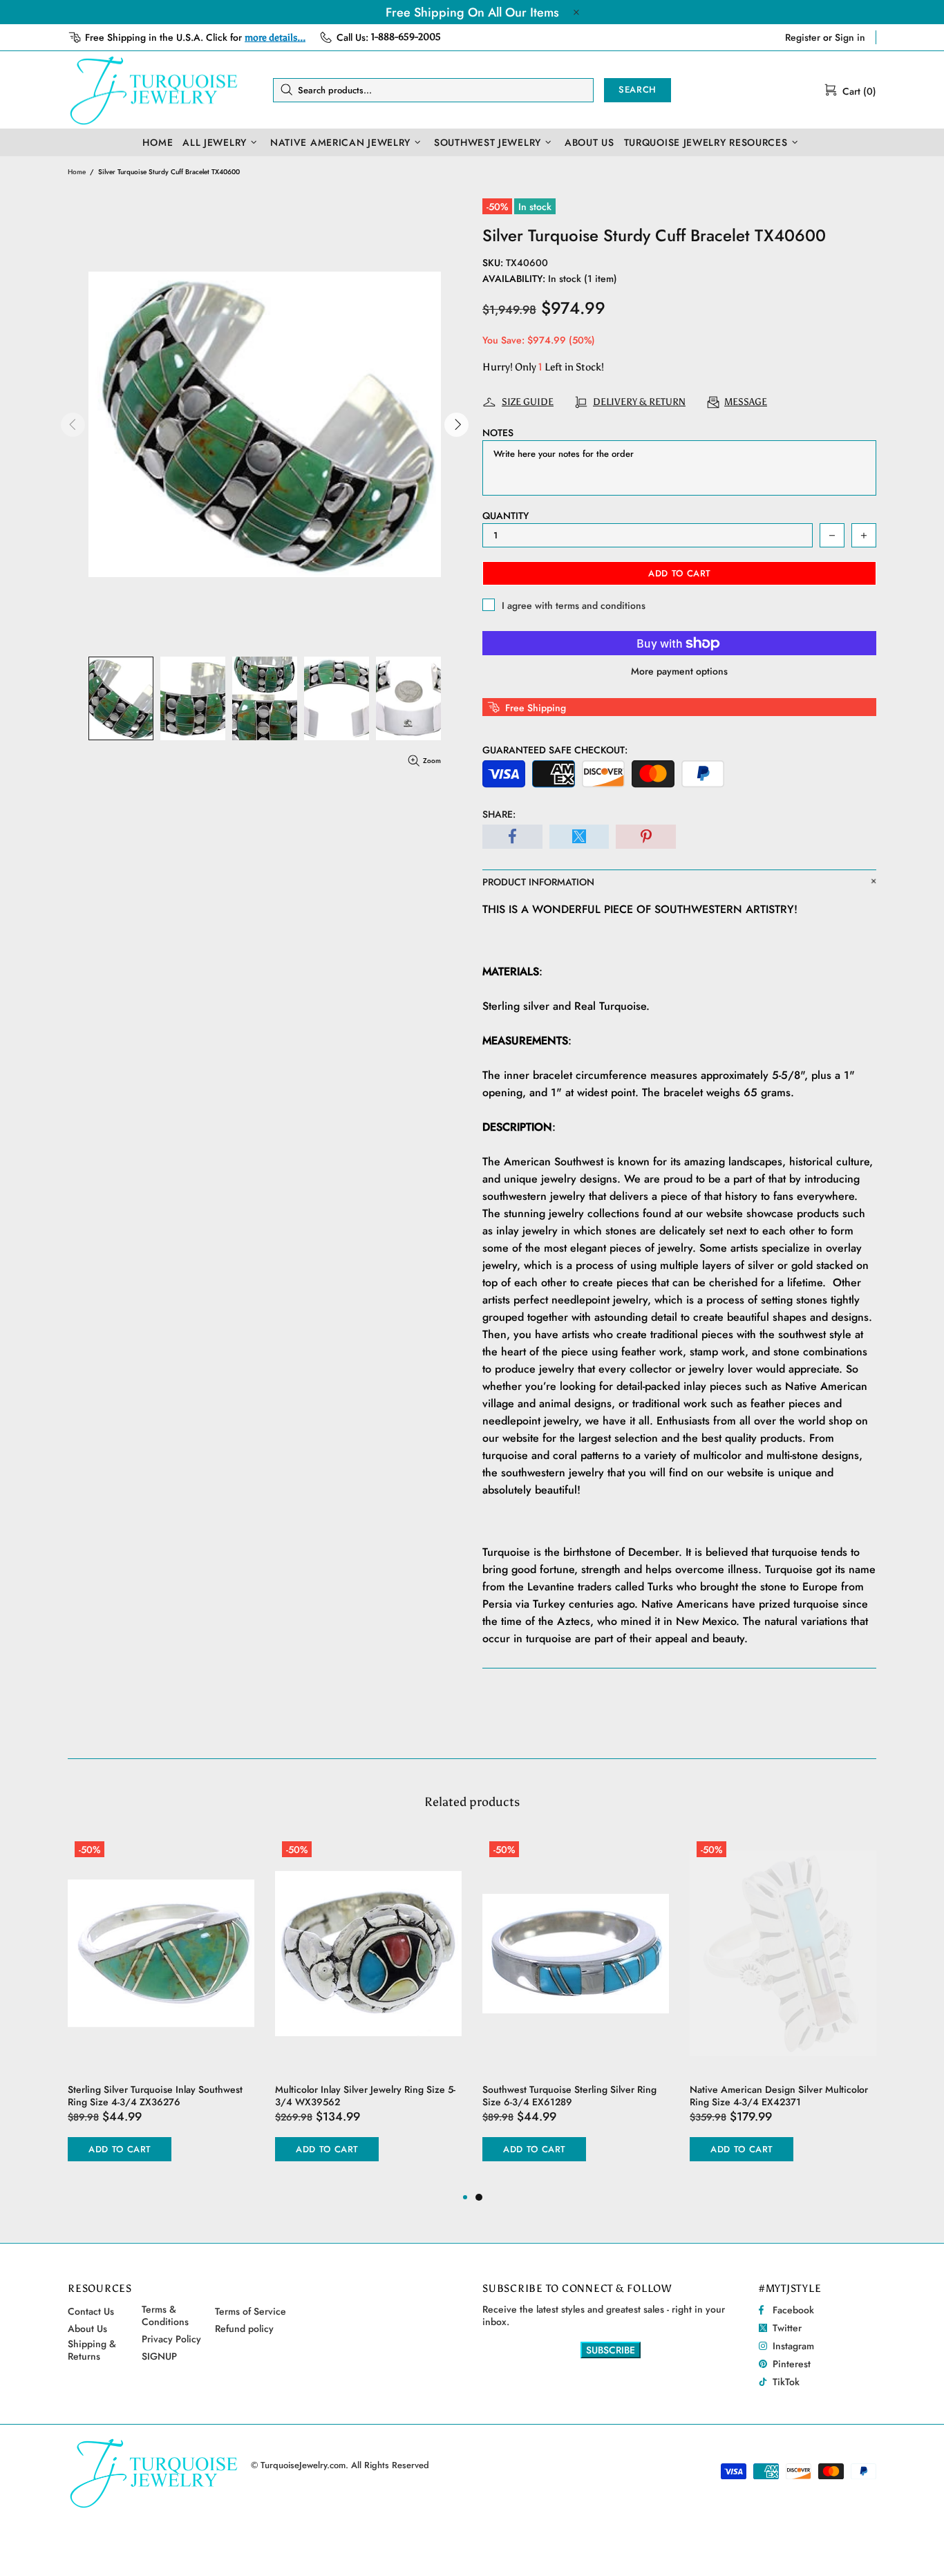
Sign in (850, 37)
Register (803, 37)
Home (77, 172)
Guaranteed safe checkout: (555, 750)
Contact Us (91, 2311)
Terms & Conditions (165, 2315)
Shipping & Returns (92, 2350)
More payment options (679, 671)
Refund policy (244, 2329)
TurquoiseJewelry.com (154, 90)
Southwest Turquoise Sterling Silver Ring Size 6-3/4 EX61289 (569, 2096)
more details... (275, 38)
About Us (87, 2329)
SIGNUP (159, 2356)
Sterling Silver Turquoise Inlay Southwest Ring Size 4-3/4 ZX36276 (155, 2096)
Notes (498, 433)
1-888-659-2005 (406, 37)
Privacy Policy (171, 2339)
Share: (499, 814)
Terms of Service (251, 2311)
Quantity (506, 516)
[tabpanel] (576, 2012)
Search (638, 90)
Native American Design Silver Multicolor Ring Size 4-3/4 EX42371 (779, 2096)
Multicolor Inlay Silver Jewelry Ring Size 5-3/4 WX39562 (365, 2096)
